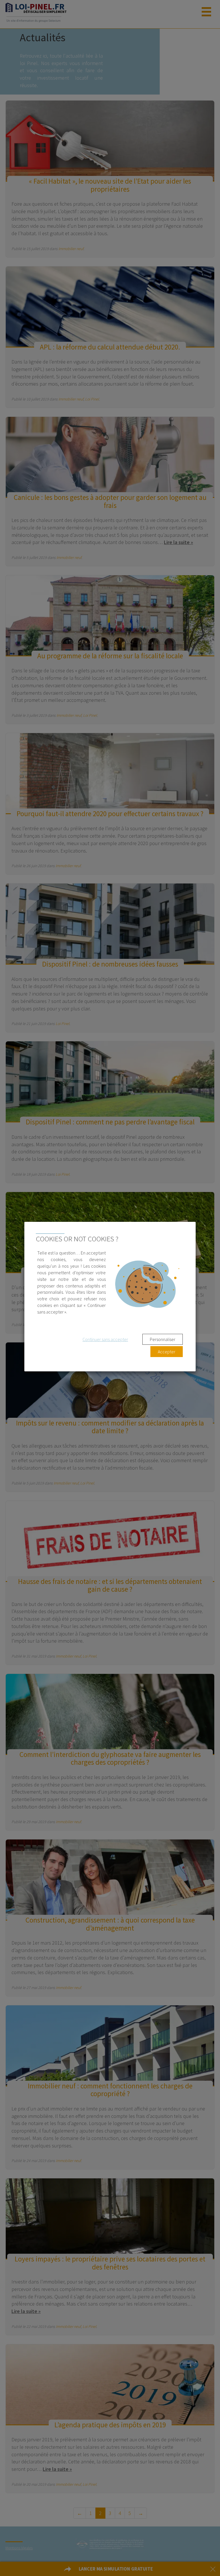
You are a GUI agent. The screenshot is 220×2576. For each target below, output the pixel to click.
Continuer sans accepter (105, 1339)
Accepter (167, 1352)
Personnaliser (163, 1339)
